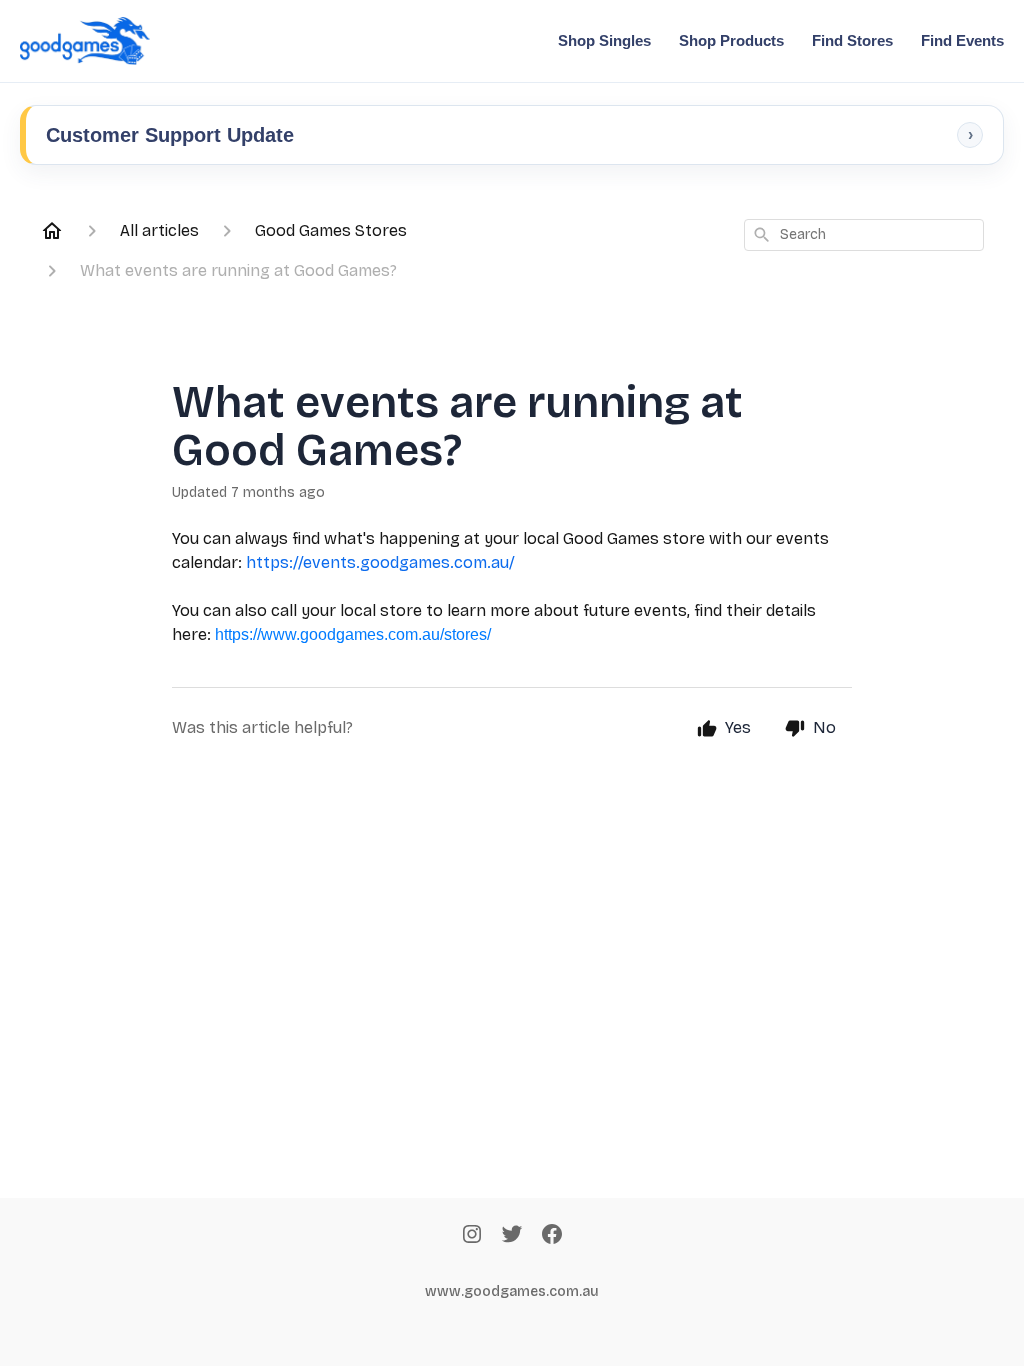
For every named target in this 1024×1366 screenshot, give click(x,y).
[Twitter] (512, 1236)
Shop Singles (604, 40)
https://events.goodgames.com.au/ (380, 562)
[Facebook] (552, 1236)
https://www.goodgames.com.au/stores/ (353, 634)
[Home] (52, 231)
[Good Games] (85, 40)
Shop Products (731, 40)
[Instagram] (472, 1236)
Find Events (962, 40)
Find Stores (852, 40)
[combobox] (864, 235)
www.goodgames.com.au (512, 1291)
